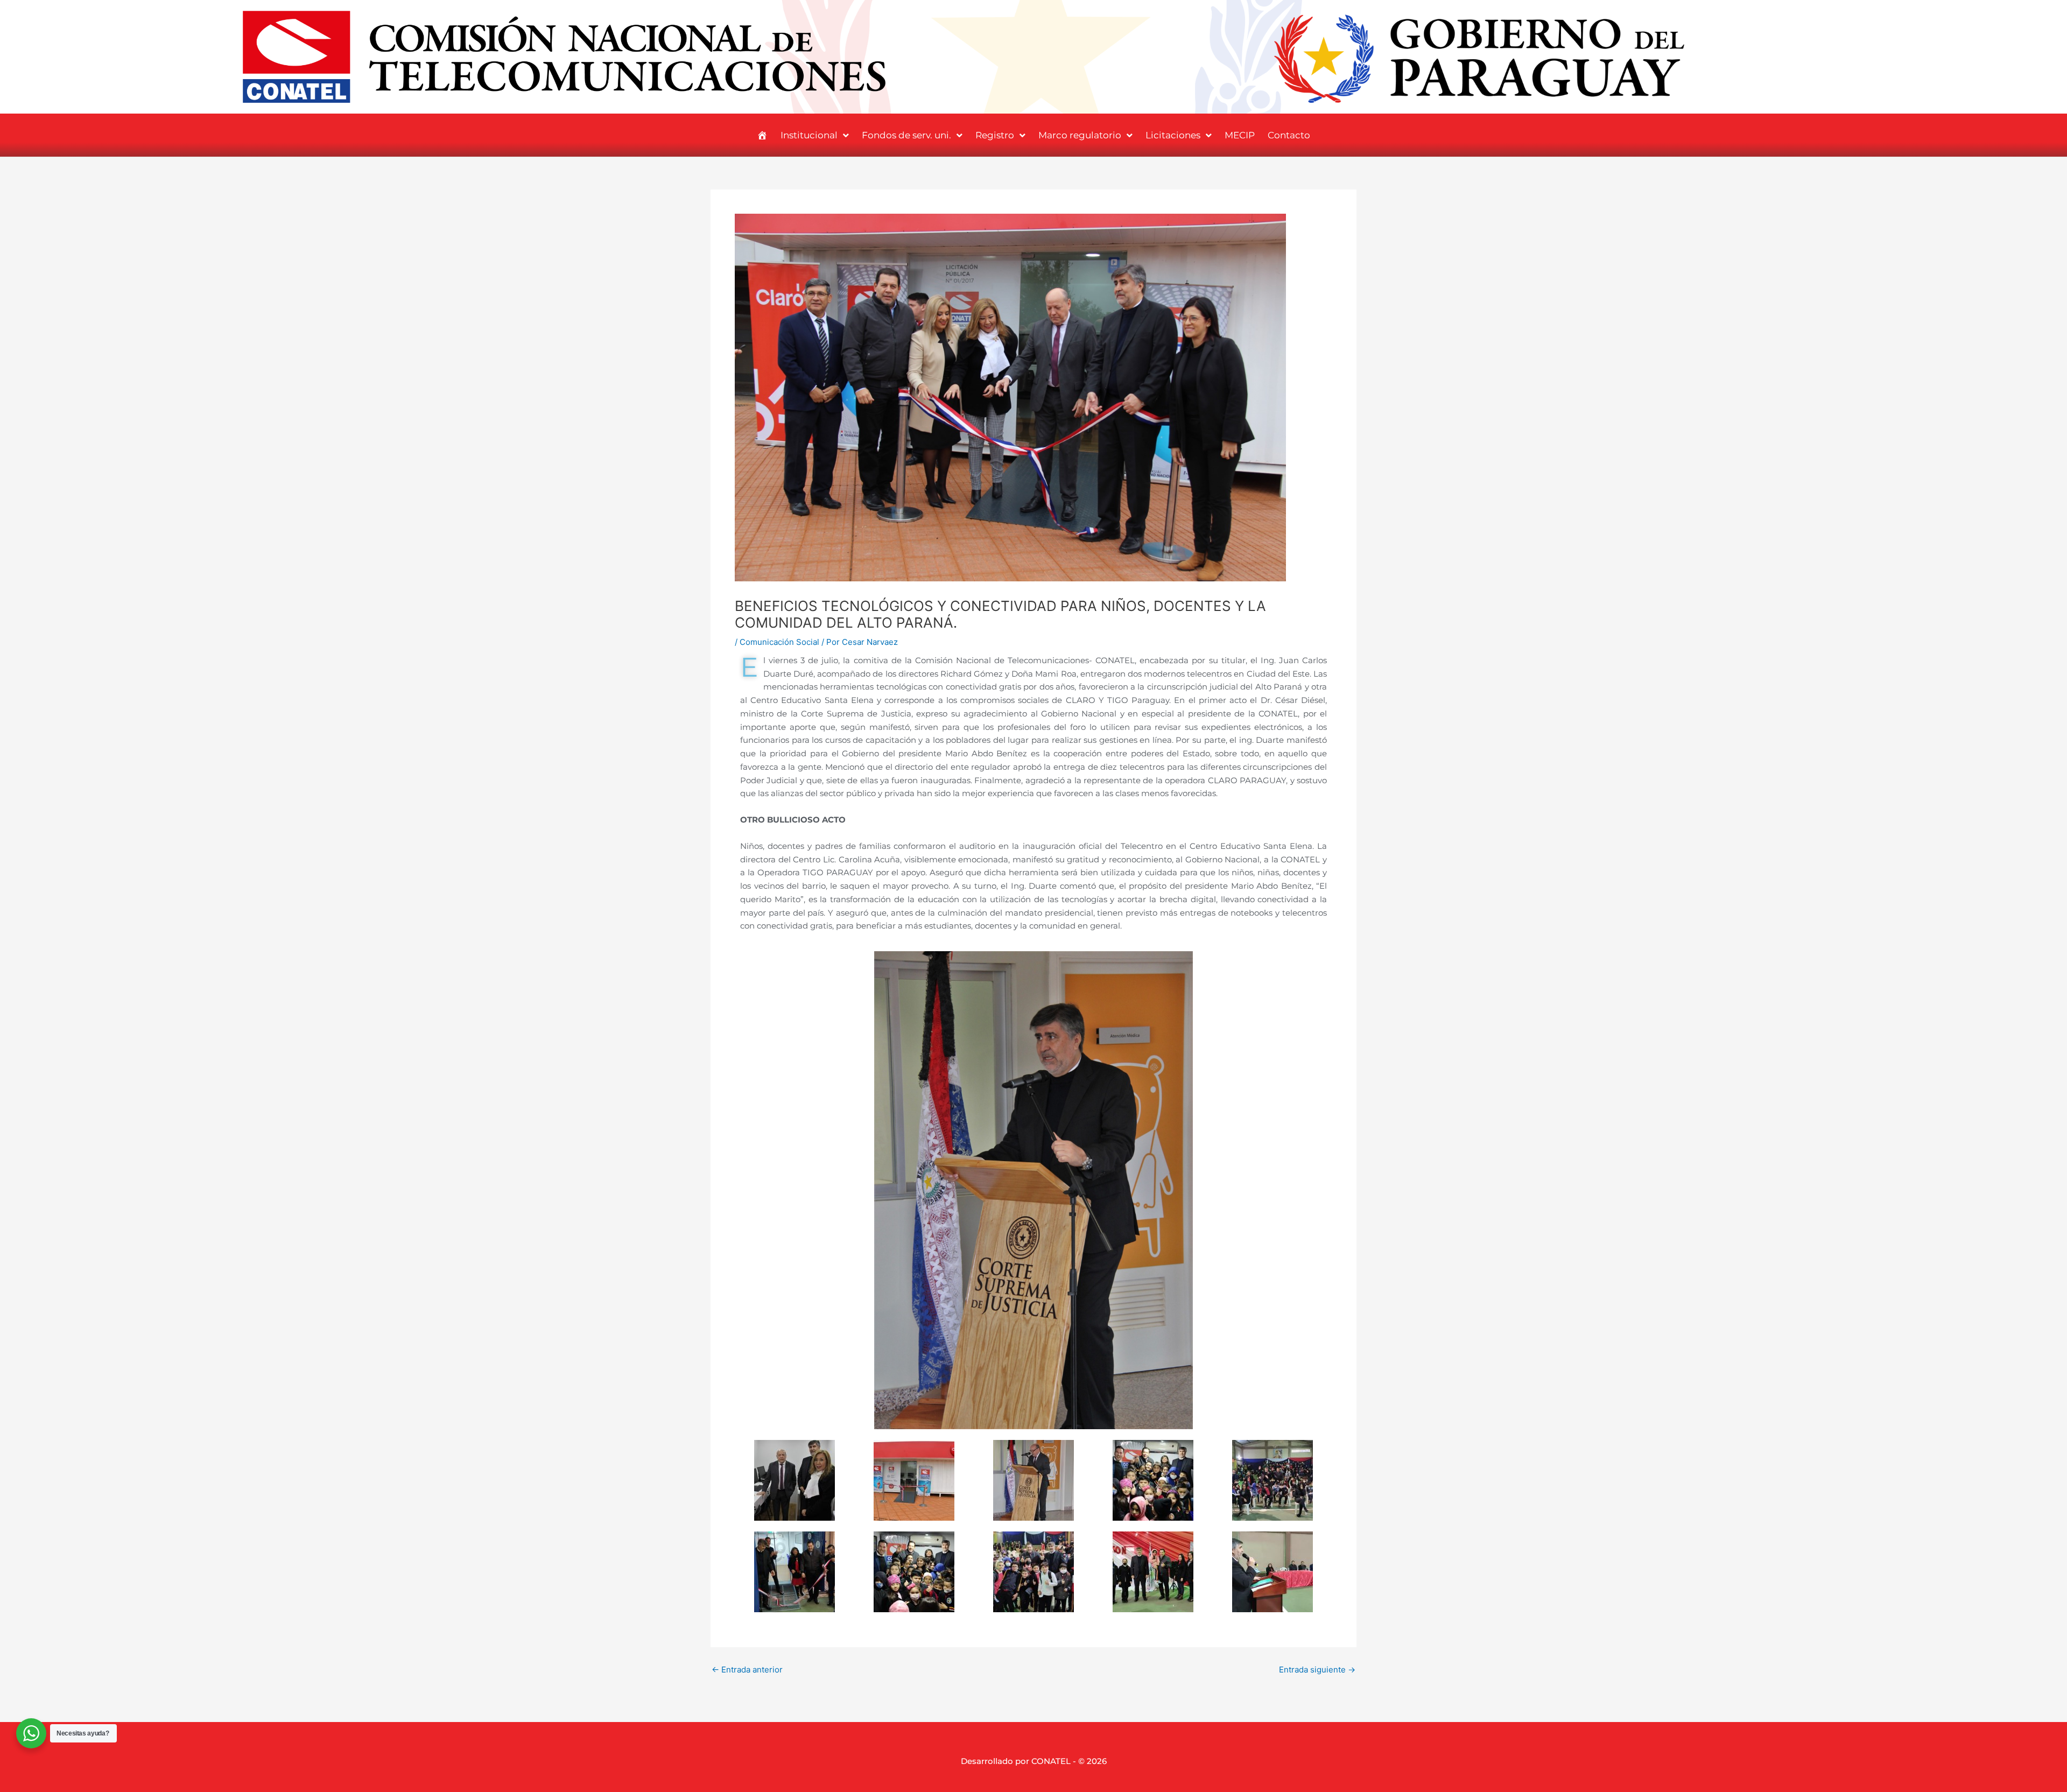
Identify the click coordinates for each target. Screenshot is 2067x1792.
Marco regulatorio (1080, 135)
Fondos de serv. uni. (906, 135)
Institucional (809, 135)
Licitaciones (1173, 135)
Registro (995, 135)
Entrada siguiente (1317, 1670)
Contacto (1289, 135)
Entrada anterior (747, 1670)
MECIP (1240, 135)
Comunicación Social (779, 642)
